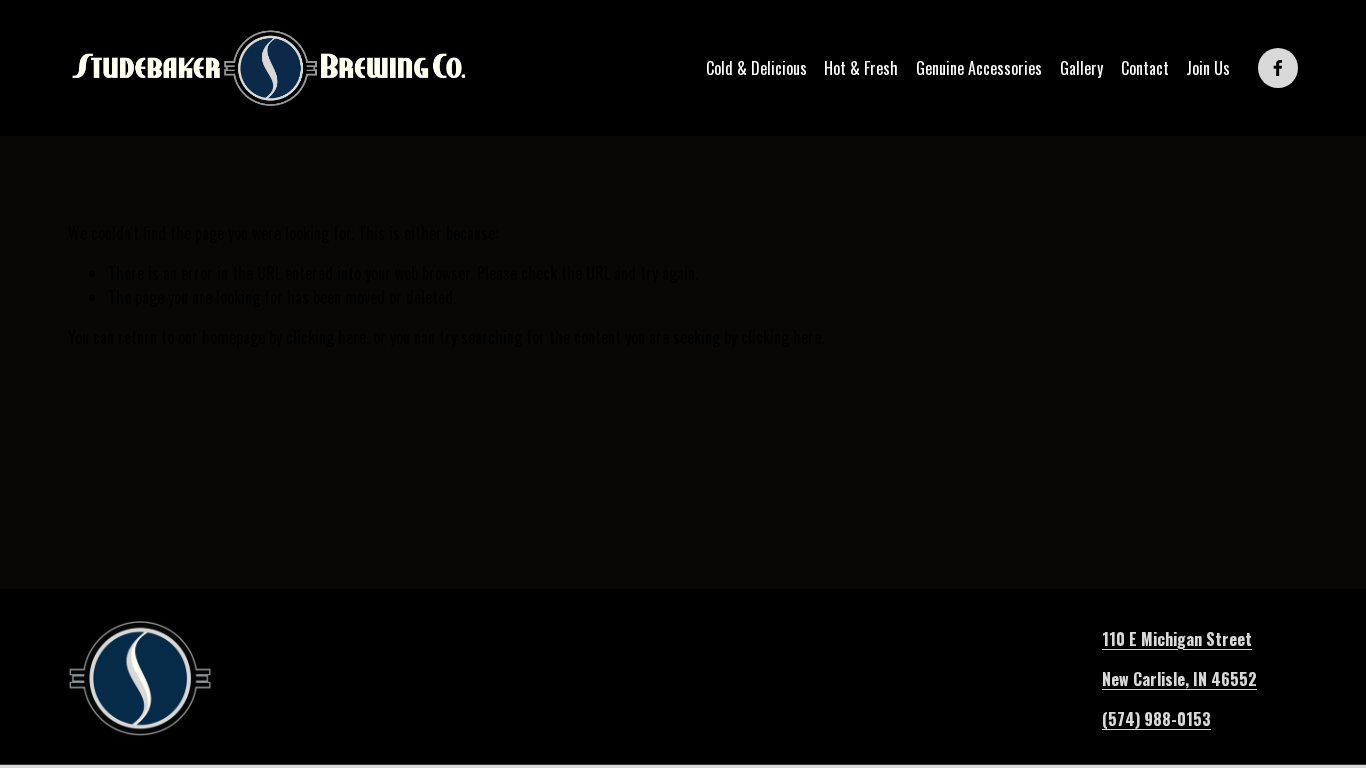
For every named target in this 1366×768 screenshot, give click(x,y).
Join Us (1208, 68)
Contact (1145, 68)
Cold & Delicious (756, 68)
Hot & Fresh (861, 68)
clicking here (326, 337)
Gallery (1081, 68)
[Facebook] (1278, 68)
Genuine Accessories (979, 68)
